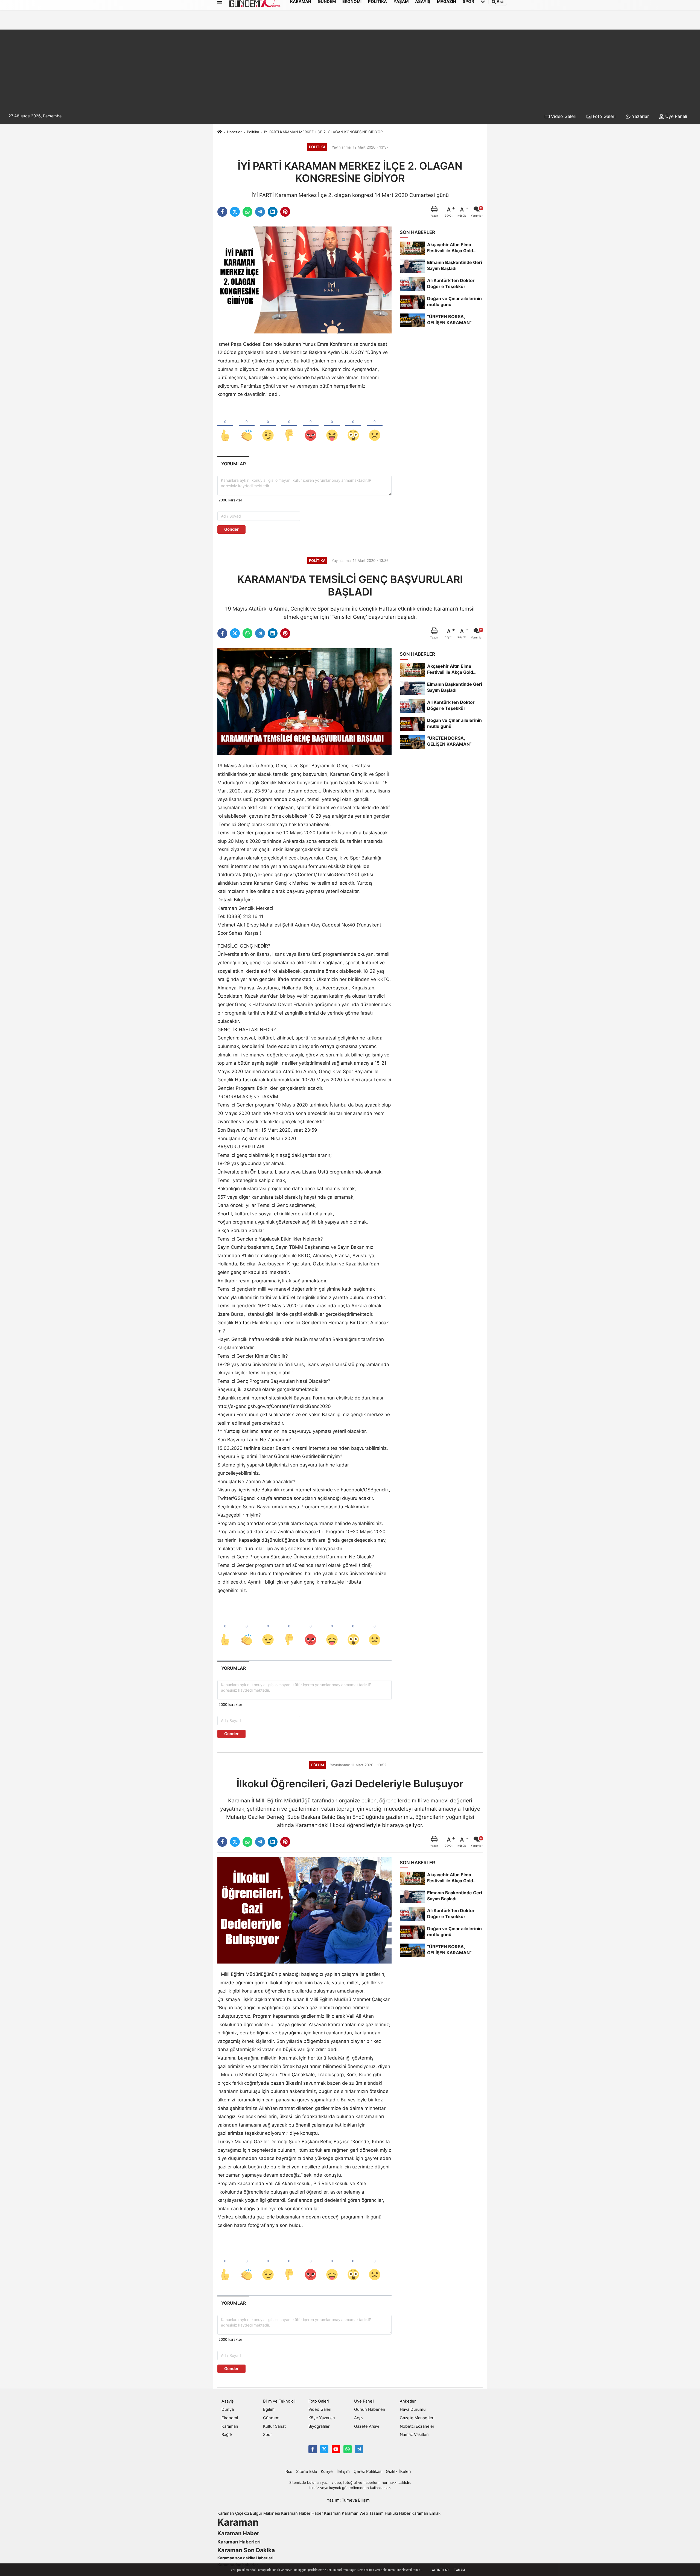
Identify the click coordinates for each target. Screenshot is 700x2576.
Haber (317, 2513)
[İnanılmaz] (353, 426)
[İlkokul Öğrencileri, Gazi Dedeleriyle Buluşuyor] (304, 1910)
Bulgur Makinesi (265, 2513)
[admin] (359, 2449)
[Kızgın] (311, 426)
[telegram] (260, 212)
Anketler (408, 2401)
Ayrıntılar (440, 2570)
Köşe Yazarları (322, 2418)
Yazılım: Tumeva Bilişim (348, 2500)
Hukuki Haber (398, 2513)
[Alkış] (247, 426)
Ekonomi (230, 2418)
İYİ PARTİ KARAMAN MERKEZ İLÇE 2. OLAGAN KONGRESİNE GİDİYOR (323, 132)
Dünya (228, 2409)
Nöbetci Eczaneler (417, 2426)
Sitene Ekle (307, 2472)
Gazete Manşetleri (417, 2418)
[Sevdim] (268, 426)
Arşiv (359, 2418)
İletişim (343, 2472)
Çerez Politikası (368, 2472)
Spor (267, 2435)
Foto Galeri (603, 116)
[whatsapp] (247, 212)
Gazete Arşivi (367, 2426)
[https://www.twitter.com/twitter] (324, 2449)
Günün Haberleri (370, 2409)
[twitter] (235, 212)
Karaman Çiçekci (233, 2513)
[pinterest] (285, 212)
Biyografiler (319, 2426)
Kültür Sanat (274, 2426)
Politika (253, 132)
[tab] (233, 464)
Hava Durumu (413, 2409)
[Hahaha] (332, 426)
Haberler (234, 132)
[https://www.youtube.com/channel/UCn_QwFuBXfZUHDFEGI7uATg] (336, 2449)
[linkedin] (273, 212)
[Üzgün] (375, 426)
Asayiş (228, 2401)
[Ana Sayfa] (220, 132)
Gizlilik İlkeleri (398, 2472)
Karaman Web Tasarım (363, 2513)
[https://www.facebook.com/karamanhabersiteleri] (313, 2449)
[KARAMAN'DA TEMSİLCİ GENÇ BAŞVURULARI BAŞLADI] (304, 701)
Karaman (230, 2426)
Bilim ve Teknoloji (279, 2401)
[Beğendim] (225, 426)
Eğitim (269, 2409)
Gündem (271, 2418)
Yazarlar (640, 116)
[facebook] (222, 212)
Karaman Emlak (426, 2513)
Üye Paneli (676, 116)
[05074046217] (348, 2449)
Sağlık (227, 2435)
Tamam (459, 2570)
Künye (327, 2472)
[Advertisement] (350, 68)
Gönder (231, 529)
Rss (289, 2472)
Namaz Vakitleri (414, 2435)
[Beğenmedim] (289, 426)
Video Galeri (563, 116)
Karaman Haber (296, 2513)
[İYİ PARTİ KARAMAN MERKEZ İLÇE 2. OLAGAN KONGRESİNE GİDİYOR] (304, 280)
